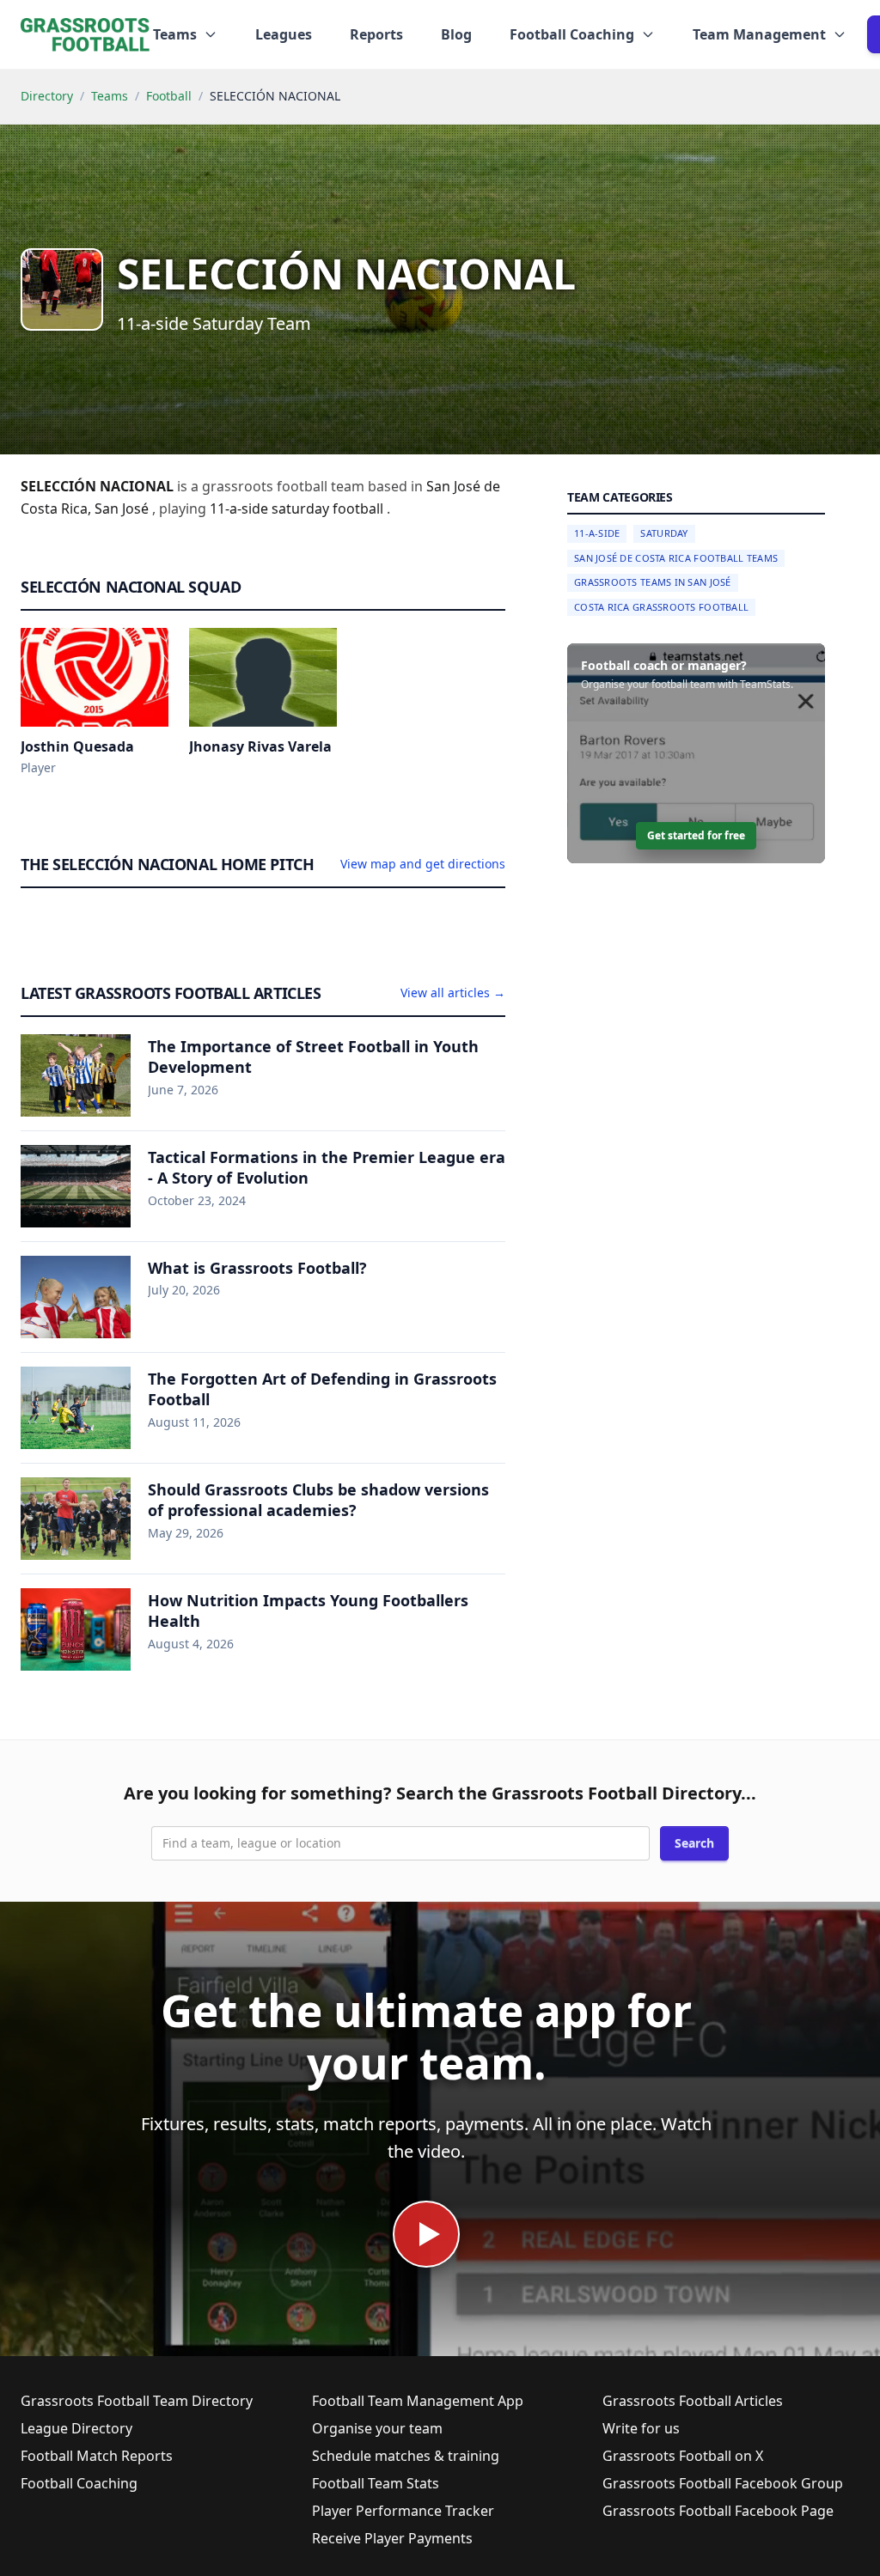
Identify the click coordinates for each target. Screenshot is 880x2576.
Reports (376, 34)
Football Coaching (79, 2483)
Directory (47, 96)
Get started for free (696, 835)
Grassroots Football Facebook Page (718, 2511)
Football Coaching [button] (572, 34)
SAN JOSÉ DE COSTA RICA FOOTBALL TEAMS (676, 558)
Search (694, 1843)
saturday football (329, 509)
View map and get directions (423, 864)
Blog (456, 34)
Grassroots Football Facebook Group (723, 2483)
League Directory (76, 2428)
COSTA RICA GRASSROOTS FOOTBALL (661, 607)
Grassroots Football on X (683, 2456)
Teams (110, 96)
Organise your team (377, 2428)
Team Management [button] (759, 34)
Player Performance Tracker (403, 2511)
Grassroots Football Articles (693, 2401)
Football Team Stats (376, 2483)
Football (169, 96)
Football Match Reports (97, 2456)
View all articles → (453, 993)
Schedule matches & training (406, 2456)
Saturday (664, 533)
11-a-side (241, 509)
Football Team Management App (418, 2401)
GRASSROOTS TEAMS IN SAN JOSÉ (653, 582)
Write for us (641, 2428)
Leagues (284, 34)
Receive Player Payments (392, 2538)
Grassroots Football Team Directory (137, 2401)
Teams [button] (175, 34)
